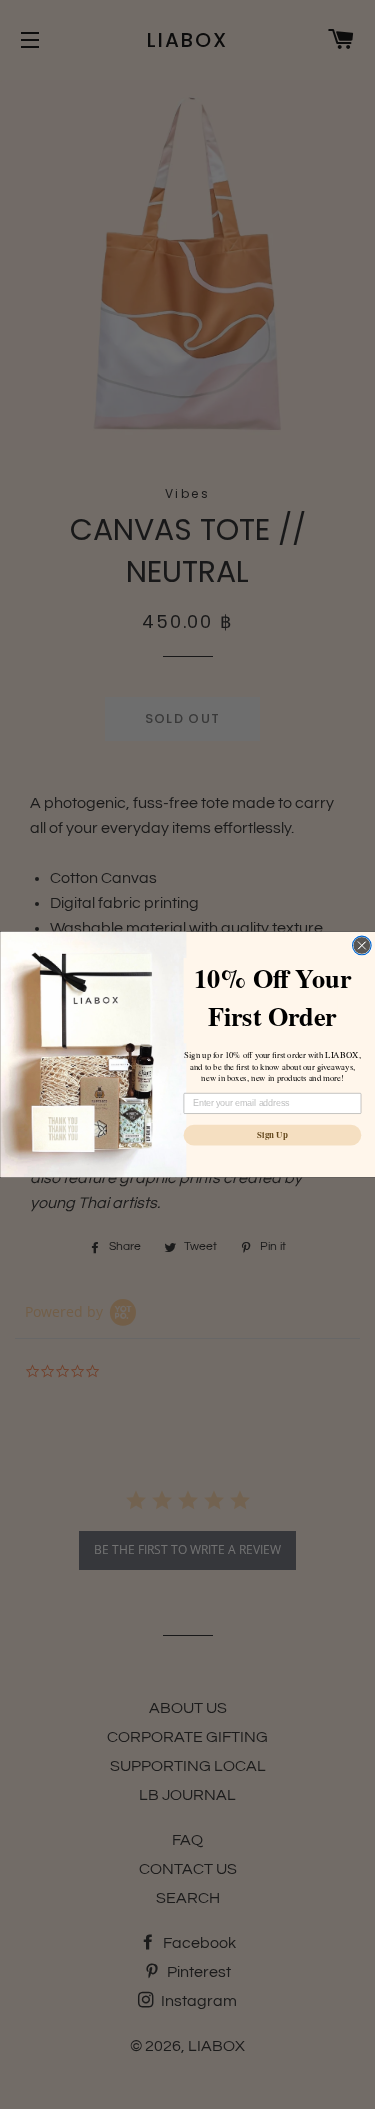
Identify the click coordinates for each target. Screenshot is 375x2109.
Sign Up (272, 1135)
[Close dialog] (361, 945)
